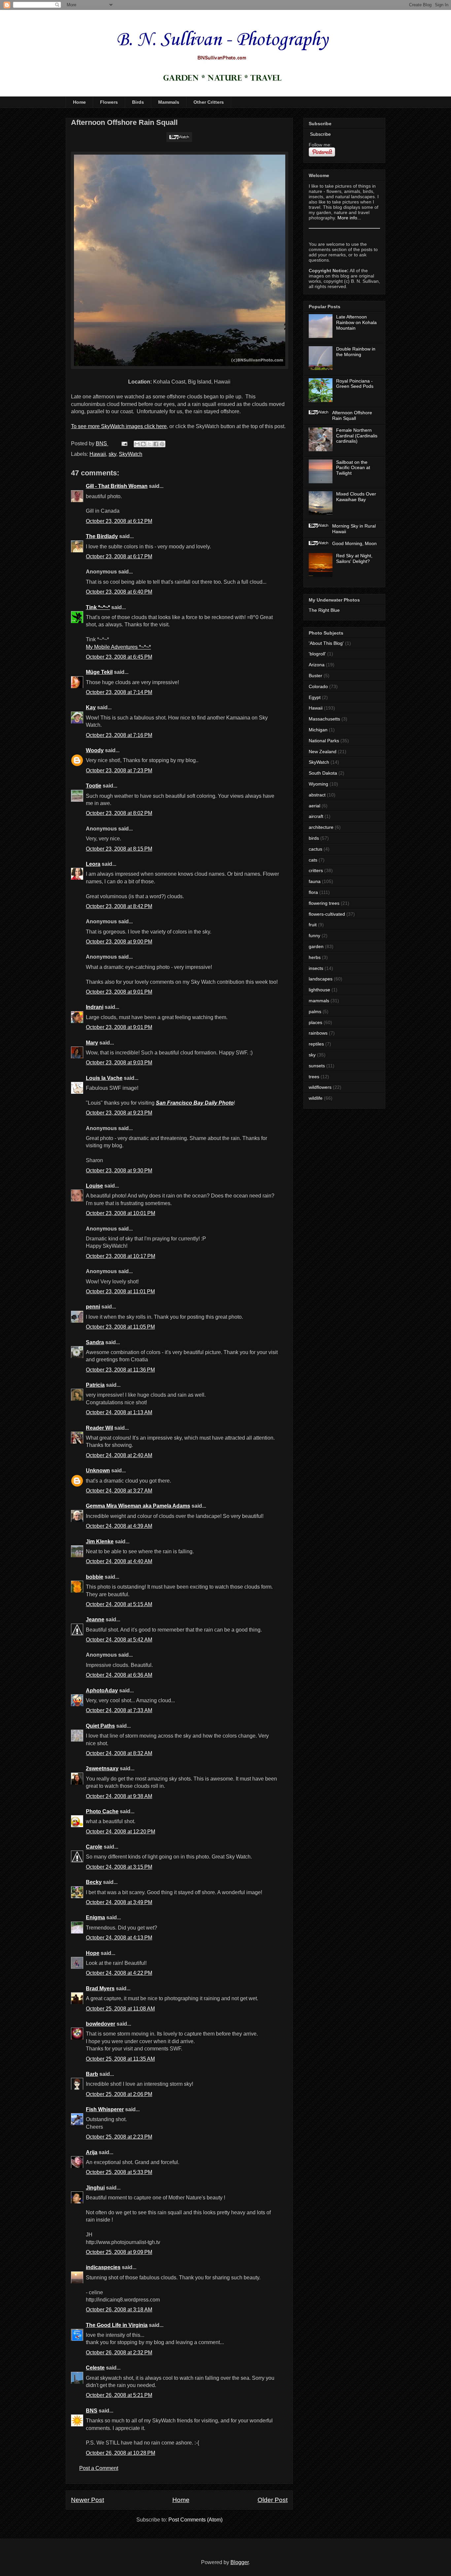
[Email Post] (124, 443)
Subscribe (320, 134)
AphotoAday (102, 1691)
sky (112, 454)
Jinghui (95, 2188)
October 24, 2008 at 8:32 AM (119, 1753)
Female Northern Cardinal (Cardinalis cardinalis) (357, 436)
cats (313, 860)
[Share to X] (150, 444)
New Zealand (323, 752)
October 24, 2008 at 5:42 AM (119, 1640)
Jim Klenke (100, 1542)
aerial (314, 806)
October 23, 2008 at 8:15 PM (119, 849)
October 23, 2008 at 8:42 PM (119, 906)
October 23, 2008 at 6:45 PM (119, 657)
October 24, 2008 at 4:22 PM (119, 1973)
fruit (313, 925)
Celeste (95, 2368)
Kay (91, 707)
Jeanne (95, 1619)
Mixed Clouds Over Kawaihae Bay (356, 497)
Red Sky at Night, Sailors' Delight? (354, 558)
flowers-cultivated (327, 914)
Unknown (98, 1471)
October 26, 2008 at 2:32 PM (119, 2353)
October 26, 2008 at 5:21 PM (119, 2395)
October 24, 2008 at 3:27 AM (119, 1491)
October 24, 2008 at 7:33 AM (119, 1710)
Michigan (318, 730)
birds (314, 838)
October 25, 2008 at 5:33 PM (119, 2172)
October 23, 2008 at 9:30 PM (119, 1171)
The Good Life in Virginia (117, 2325)
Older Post (273, 2500)
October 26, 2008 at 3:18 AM (119, 2310)
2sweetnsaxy (102, 1768)
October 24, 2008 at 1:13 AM (119, 1412)
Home (79, 102)
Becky (94, 1882)
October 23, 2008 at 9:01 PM (119, 992)
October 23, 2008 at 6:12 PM (119, 521)
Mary (92, 1043)
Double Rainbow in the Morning (356, 352)
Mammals (169, 102)
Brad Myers (100, 1988)
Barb (92, 2074)
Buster (315, 676)
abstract (317, 795)
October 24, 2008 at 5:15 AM (119, 1604)
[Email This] (137, 444)
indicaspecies (103, 2267)
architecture (321, 827)
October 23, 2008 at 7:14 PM (119, 692)
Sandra (95, 1342)
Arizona (317, 665)
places (315, 1022)
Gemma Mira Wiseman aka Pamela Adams (138, 1506)
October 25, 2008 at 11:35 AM (120, 2059)
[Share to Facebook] (156, 444)
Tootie (94, 786)
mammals (319, 1001)
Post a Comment (99, 2468)
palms (315, 1012)
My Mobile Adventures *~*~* (118, 647)
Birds (138, 102)
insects (316, 968)
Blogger (240, 2562)
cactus (315, 849)
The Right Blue (324, 610)
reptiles (316, 1044)
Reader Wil (99, 1428)
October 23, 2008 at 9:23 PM (119, 1113)
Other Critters (209, 102)
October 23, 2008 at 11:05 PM (120, 1327)
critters (316, 870)
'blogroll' (317, 654)
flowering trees (324, 903)
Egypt (315, 697)
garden (316, 946)
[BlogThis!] (143, 444)
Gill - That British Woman (117, 486)
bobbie (95, 1577)
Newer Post (87, 2500)
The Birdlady (102, 536)
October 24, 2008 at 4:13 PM (119, 1938)
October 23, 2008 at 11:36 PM (120, 1370)
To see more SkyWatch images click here (119, 426)
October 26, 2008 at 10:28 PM (121, 2453)
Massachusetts (324, 719)
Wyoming (318, 784)
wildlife (316, 1098)
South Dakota (323, 773)
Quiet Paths (100, 1726)
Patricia (95, 1385)
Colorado (318, 686)
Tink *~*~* (98, 607)
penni (93, 1307)
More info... (349, 218)
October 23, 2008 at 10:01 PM (121, 1213)
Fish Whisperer (105, 2109)
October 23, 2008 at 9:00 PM (119, 942)
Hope (93, 1953)
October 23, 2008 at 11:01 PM (120, 1291)
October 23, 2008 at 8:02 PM (119, 813)
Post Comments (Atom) (195, 2520)
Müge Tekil (99, 672)
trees (314, 1077)
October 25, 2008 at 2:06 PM (119, 2094)
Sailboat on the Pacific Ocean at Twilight (353, 468)
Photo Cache (102, 1811)
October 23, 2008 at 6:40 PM (119, 592)
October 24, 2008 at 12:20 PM (121, 1832)
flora (313, 892)
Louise (94, 1186)
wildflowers (320, 1087)
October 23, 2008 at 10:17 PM (121, 1256)
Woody (95, 750)
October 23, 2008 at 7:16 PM (119, 735)
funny (314, 936)
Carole (94, 1847)
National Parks (324, 741)
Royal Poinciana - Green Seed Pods (355, 384)
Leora (93, 864)
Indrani (95, 1007)
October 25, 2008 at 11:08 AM (120, 2009)
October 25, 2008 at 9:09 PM (119, 2252)
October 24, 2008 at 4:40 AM (119, 1561)
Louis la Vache (104, 1078)
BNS (92, 2411)
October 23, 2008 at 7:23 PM (119, 771)
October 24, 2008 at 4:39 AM (119, 1526)
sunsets (317, 1066)
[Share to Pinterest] (162, 444)
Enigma (95, 1917)
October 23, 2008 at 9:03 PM (119, 1063)
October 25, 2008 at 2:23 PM (119, 2137)
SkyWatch (131, 454)
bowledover (101, 2024)
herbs (315, 957)
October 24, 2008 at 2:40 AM (119, 1455)
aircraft (316, 816)
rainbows (318, 1033)
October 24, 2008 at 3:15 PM (119, 1867)
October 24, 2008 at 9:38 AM (119, 1796)
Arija (92, 2152)
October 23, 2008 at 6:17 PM (119, 556)
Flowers (109, 102)
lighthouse (319, 990)
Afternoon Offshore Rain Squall (352, 415)
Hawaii (98, 454)
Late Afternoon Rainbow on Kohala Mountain (356, 322)
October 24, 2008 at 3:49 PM (119, 1902)
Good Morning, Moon (354, 543)
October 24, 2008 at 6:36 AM (119, 1675)
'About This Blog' (326, 643)
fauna (315, 881)
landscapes (321, 979)
